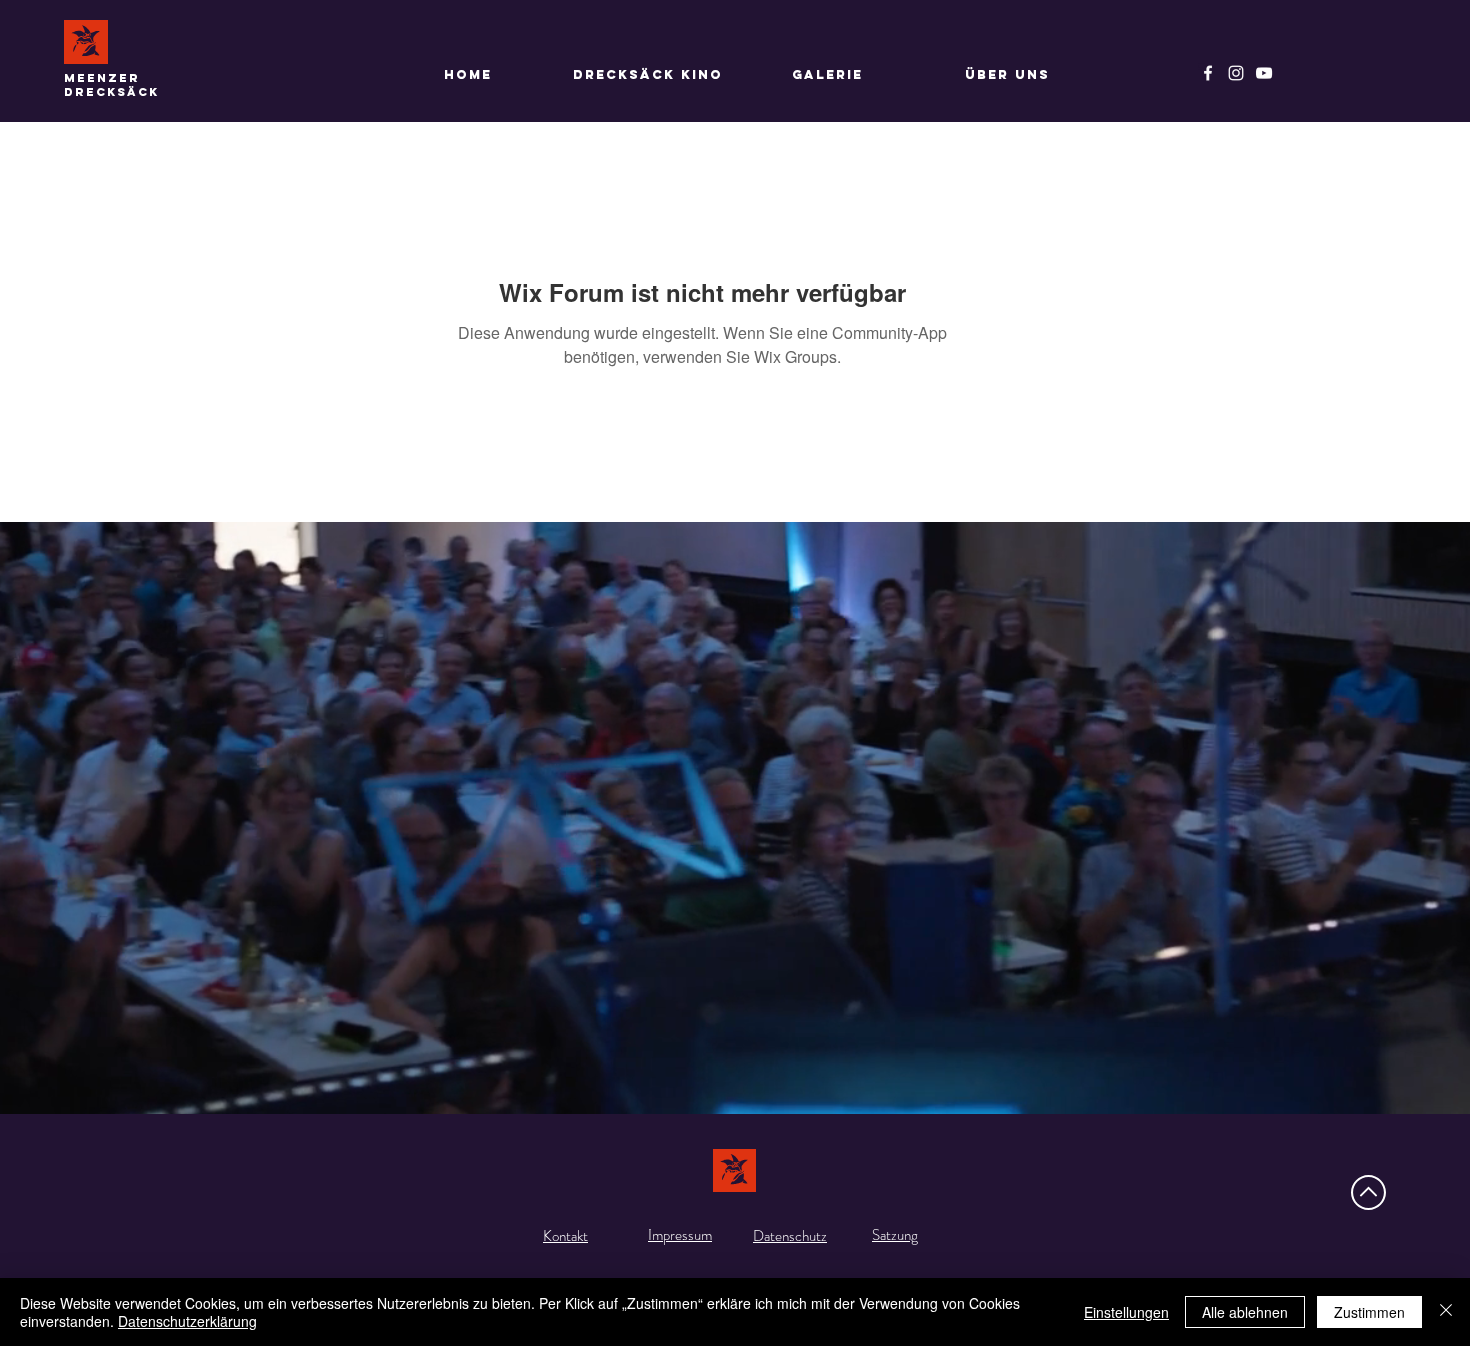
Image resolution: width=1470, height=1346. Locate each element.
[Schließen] (1446, 1312)
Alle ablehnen (1245, 1312)
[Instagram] (1236, 73)
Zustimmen (1369, 1312)
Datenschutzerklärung (187, 1321)
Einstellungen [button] (1126, 1312)
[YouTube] (1264, 73)
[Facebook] (1208, 73)
